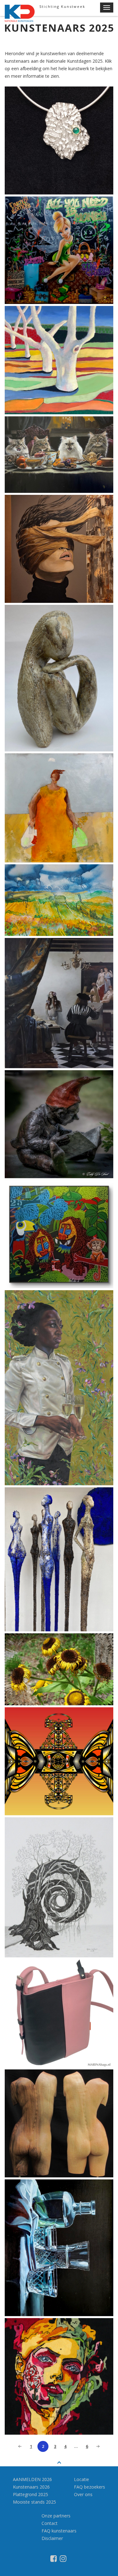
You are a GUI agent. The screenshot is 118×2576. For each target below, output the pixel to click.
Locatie (81, 2479)
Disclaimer (52, 2538)
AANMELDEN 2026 (32, 2479)
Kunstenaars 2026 (31, 2487)
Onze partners (56, 2516)
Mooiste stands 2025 (34, 2502)
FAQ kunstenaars (59, 2531)
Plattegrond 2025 (31, 2494)
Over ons (83, 2494)
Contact (50, 2523)
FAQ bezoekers (90, 2487)
